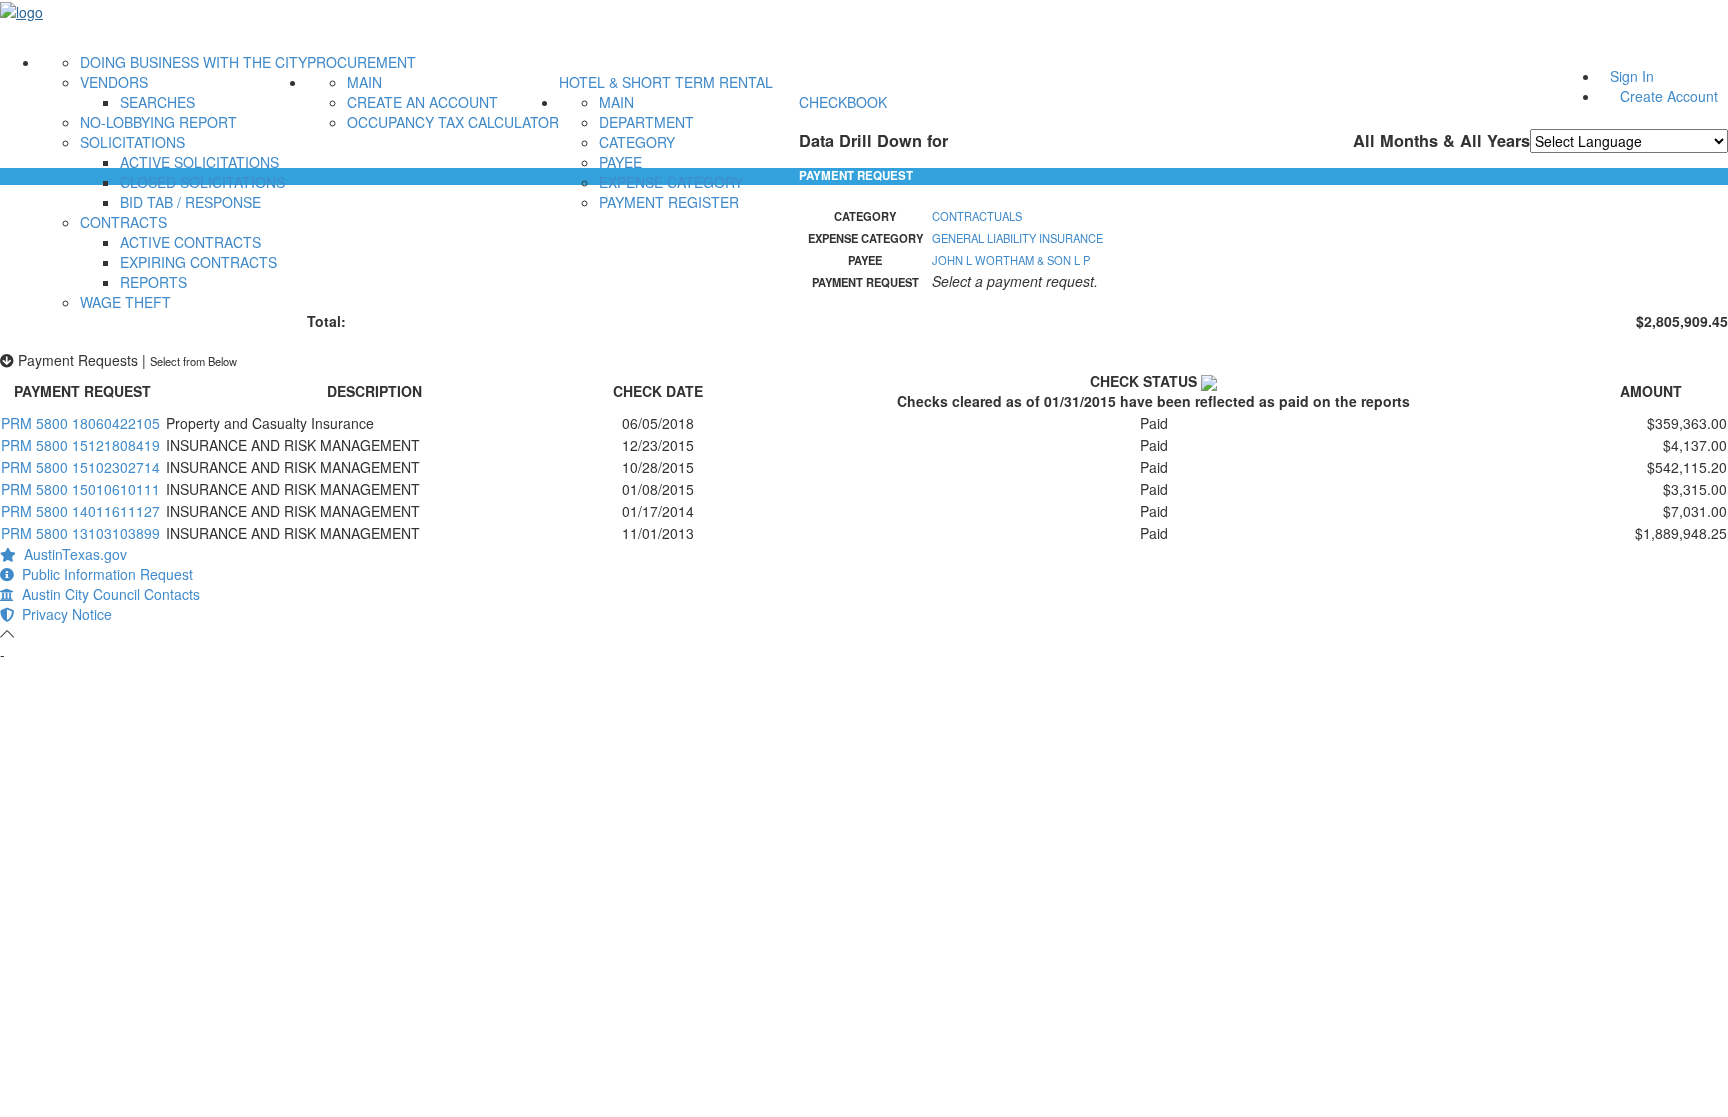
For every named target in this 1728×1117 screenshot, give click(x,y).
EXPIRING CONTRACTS (198, 262)
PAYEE (620, 162)
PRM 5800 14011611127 (80, 511)
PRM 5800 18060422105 (80, 423)
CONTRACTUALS (977, 216)
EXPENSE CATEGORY (671, 182)
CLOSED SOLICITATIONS (202, 182)
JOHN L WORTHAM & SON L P (1011, 260)
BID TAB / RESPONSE (190, 202)
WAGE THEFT (125, 302)
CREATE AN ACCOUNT (422, 102)
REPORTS (153, 282)
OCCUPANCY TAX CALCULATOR (453, 122)
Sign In (1632, 76)
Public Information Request (103, 574)
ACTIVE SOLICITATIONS (199, 162)
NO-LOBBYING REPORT (158, 122)
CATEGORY (637, 142)
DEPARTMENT (646, 122)
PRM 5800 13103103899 (80, 533)
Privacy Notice (63, 614)
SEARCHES (157, 102)
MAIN (364, 82)
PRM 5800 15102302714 (80, 467)
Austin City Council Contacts (107, 594)
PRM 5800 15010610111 (80, 489)
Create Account (1669, 96)
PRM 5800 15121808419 (80, 445)
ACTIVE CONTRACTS (190, 242)
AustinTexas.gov (71, 554)
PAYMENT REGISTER (669, 202)
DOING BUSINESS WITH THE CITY (193, 62)
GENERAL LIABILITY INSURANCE (1017, 238)
